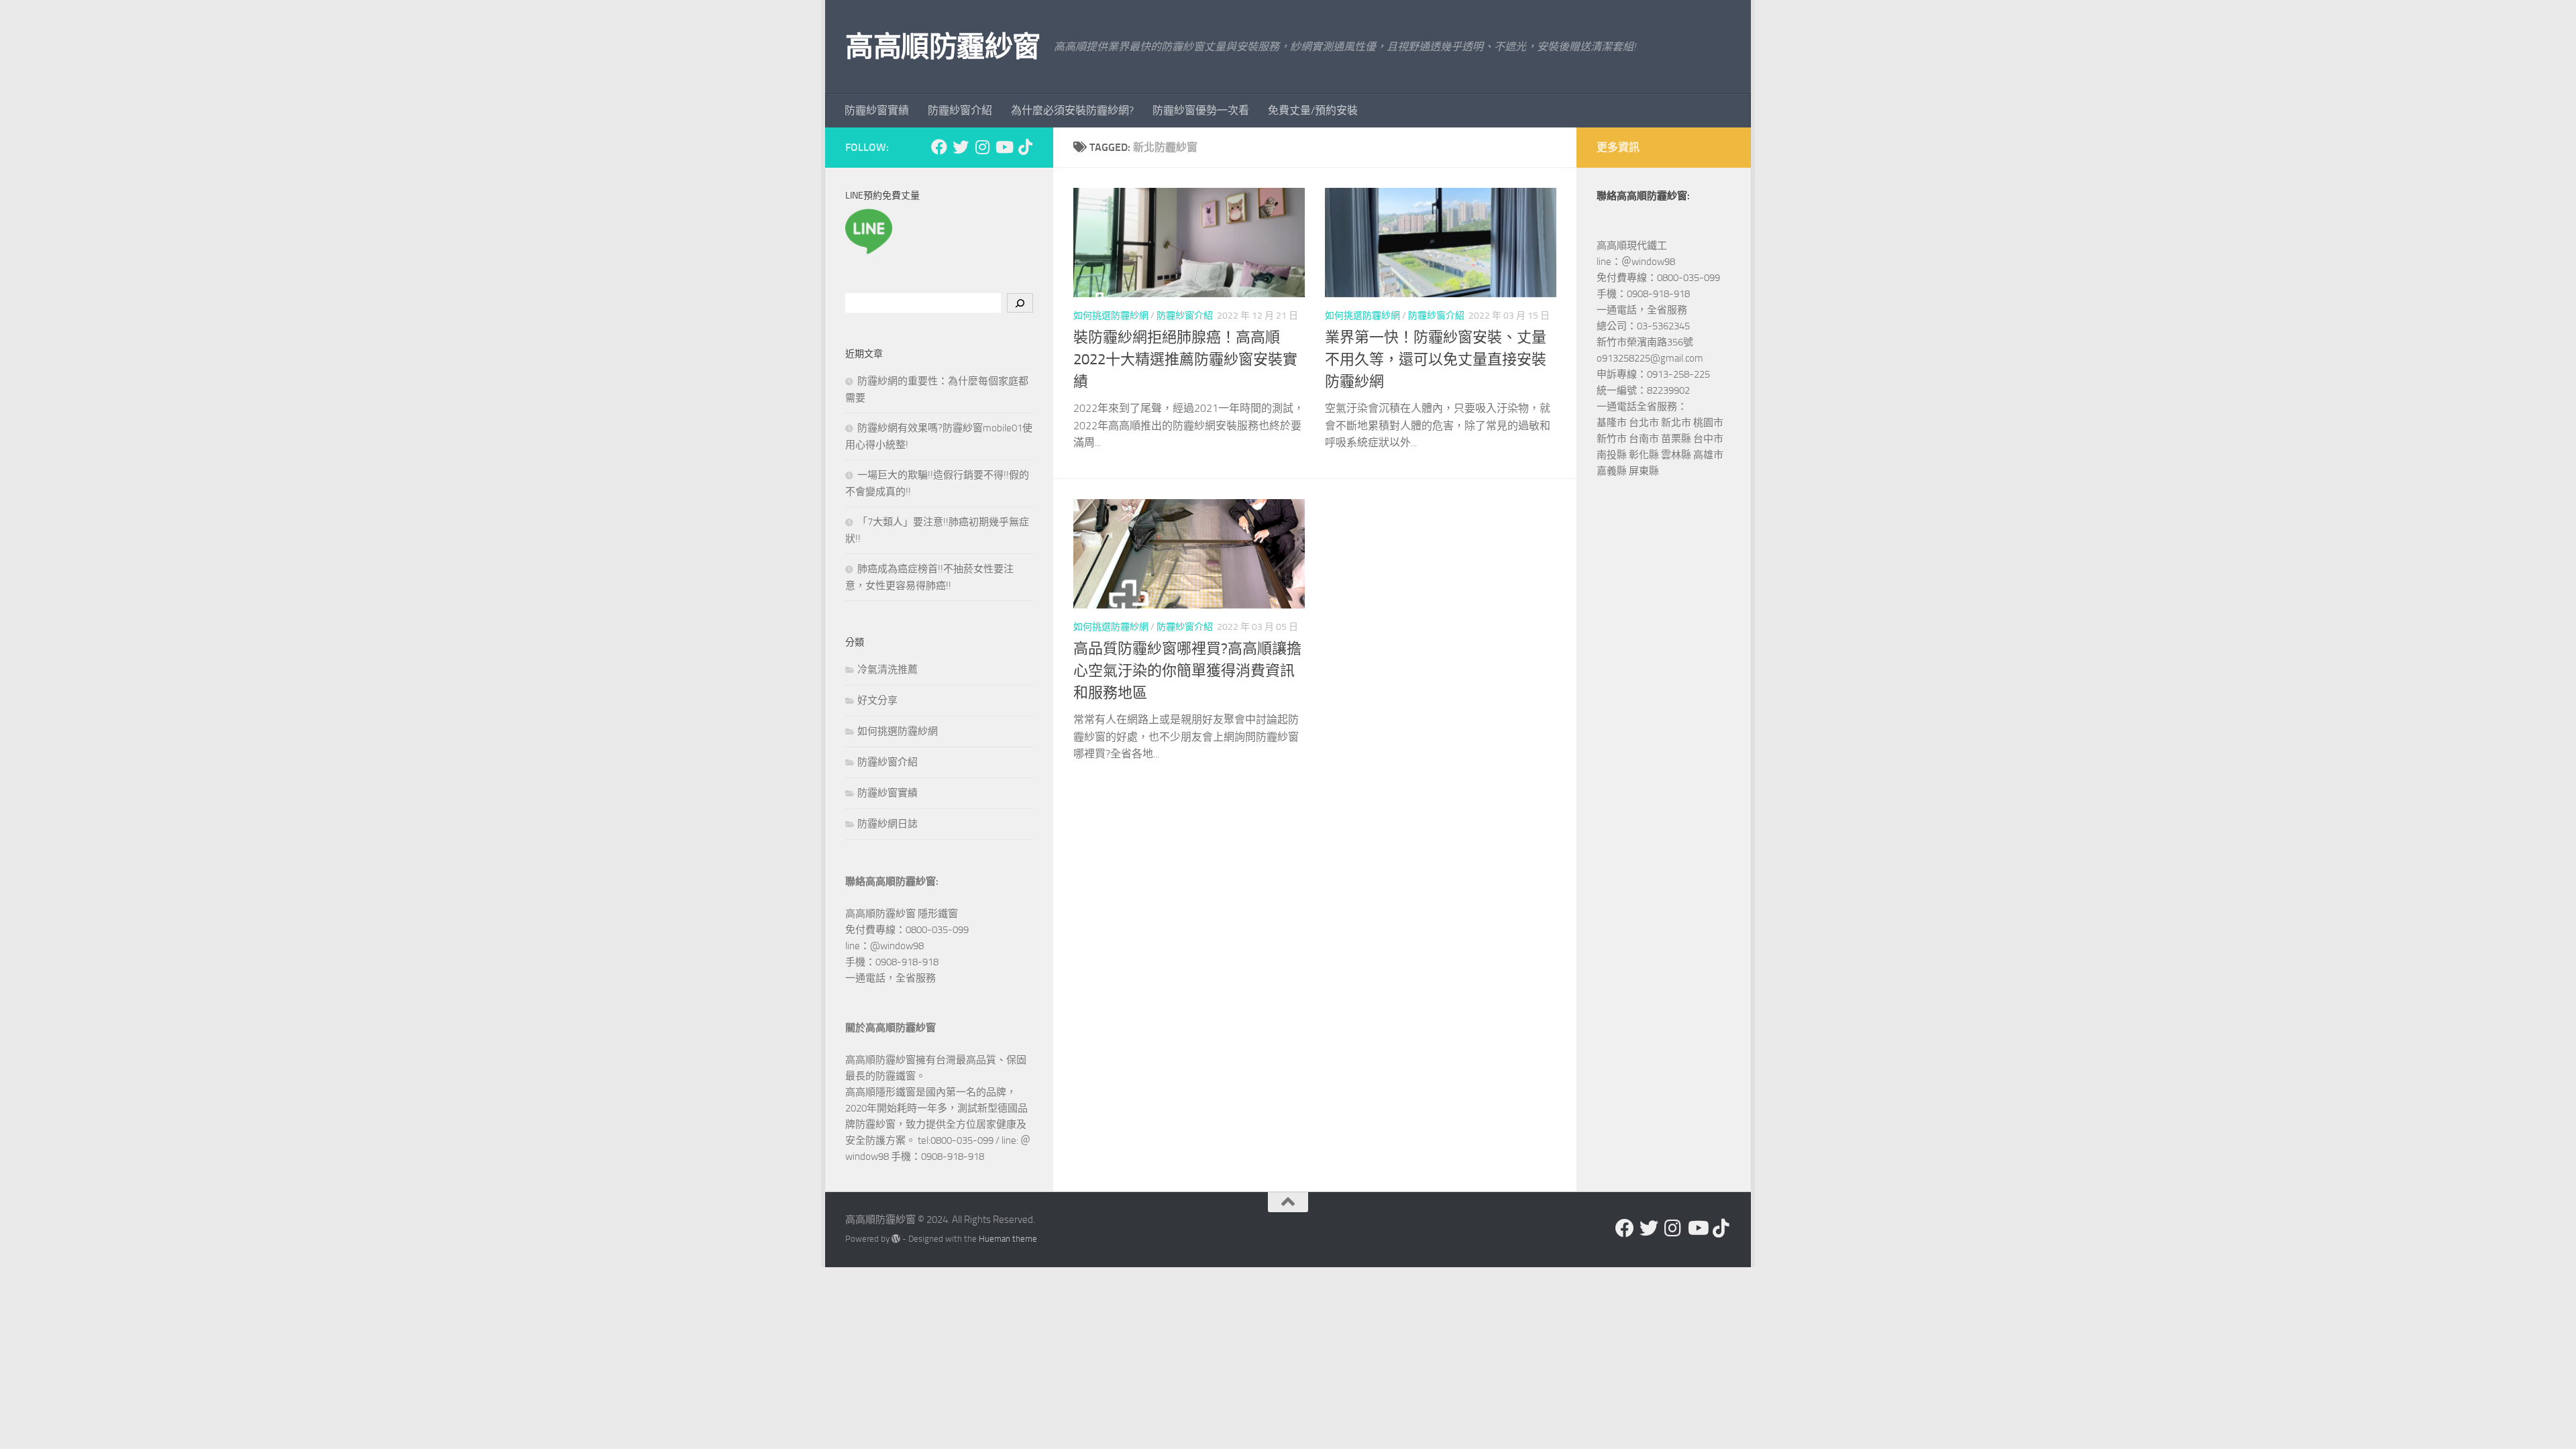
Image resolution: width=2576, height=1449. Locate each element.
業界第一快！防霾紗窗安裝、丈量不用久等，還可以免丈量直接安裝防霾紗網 (1436, 360)
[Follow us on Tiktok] (1025, 147)
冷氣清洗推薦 (888, 669)
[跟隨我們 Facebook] (939, 147)
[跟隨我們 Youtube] (1004, 147)
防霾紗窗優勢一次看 (1201, 110)
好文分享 (877, 700)
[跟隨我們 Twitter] (961, 147)
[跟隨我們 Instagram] (982, 147)
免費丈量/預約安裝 (1313, 110)
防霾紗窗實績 (877, 110)
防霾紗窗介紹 (960, 110)
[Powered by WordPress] (896, 1239)
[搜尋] (1020, 303)
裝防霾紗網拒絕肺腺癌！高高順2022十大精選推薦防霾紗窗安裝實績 (1185, 360)
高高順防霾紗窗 (943, 47)
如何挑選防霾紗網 (1111, 316)
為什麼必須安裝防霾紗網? (1072, 110)
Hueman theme (1008, 1239)
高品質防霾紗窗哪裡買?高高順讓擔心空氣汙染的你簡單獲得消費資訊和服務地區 (1187, 671)
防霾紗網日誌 (888, 824)
